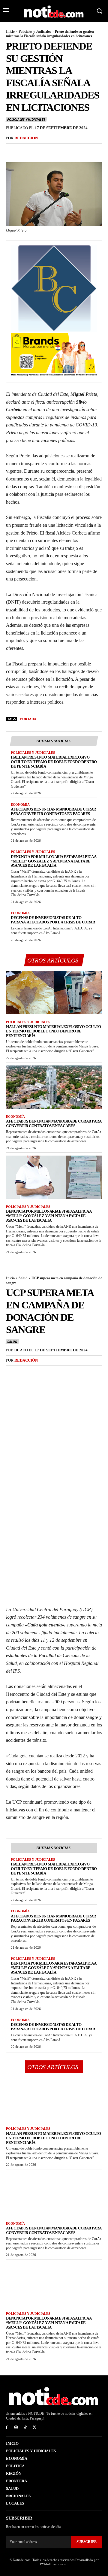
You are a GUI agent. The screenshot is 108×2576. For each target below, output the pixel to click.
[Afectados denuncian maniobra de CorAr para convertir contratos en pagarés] (54, 1087)
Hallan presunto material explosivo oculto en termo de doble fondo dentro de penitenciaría (54, 762)
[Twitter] (26, 150)
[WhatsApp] (53, 150)
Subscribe (87, 2542)
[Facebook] (12, 150)
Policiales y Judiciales (35, 32)
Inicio (10, 32)
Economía (20, 805)
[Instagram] (16, 2428)
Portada (28, 719)
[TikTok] (25, 2428)
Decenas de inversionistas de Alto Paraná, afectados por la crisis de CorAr (53, 920)
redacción (26, 138)
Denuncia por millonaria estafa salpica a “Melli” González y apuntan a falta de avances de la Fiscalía (54, 861)
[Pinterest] (40, 150)
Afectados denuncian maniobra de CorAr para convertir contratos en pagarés (53, 811)
